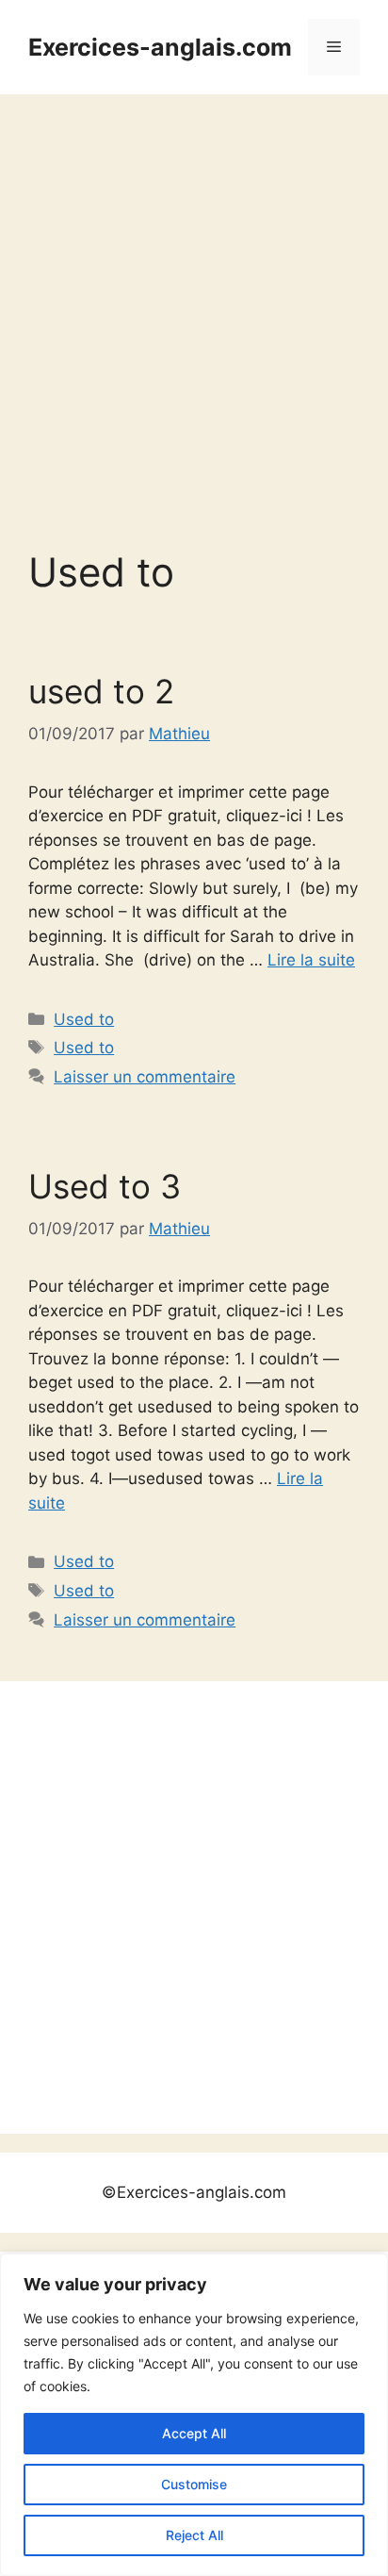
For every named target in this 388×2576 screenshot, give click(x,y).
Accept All (194, 2433)
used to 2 (101, 691)
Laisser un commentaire (145, 1077)
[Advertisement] (194, 298)
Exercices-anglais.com (160, 47)
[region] (194, 2415)
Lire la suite (311, 960)
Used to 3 (105, 1186)
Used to (84, 1019)
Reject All (194, 2535)
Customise (194, 2484)
